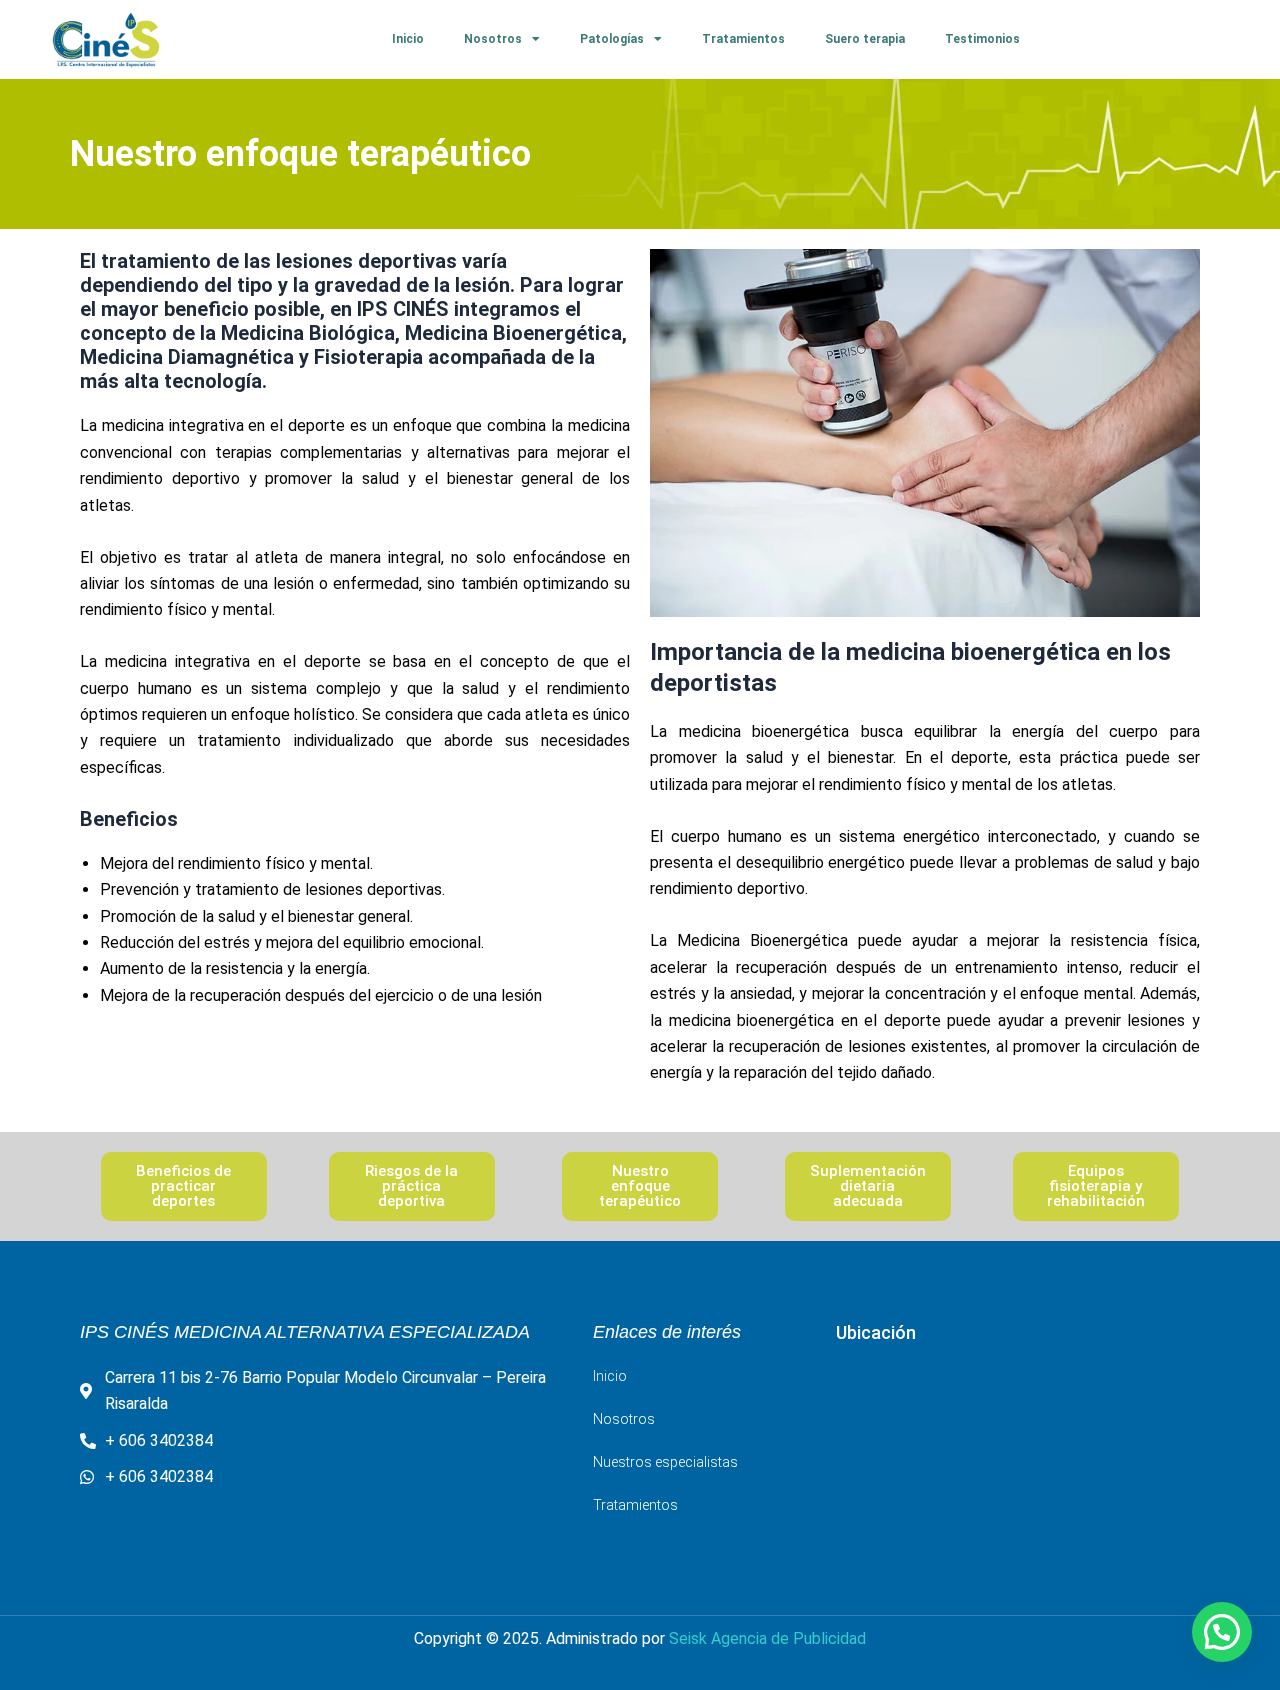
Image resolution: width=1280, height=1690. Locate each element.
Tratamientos (743, 39)
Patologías (612, 39)
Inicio (408, 39)
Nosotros (493, 39)
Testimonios (982, 39)
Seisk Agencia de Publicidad (767, 1638)
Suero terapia (865, 39)
